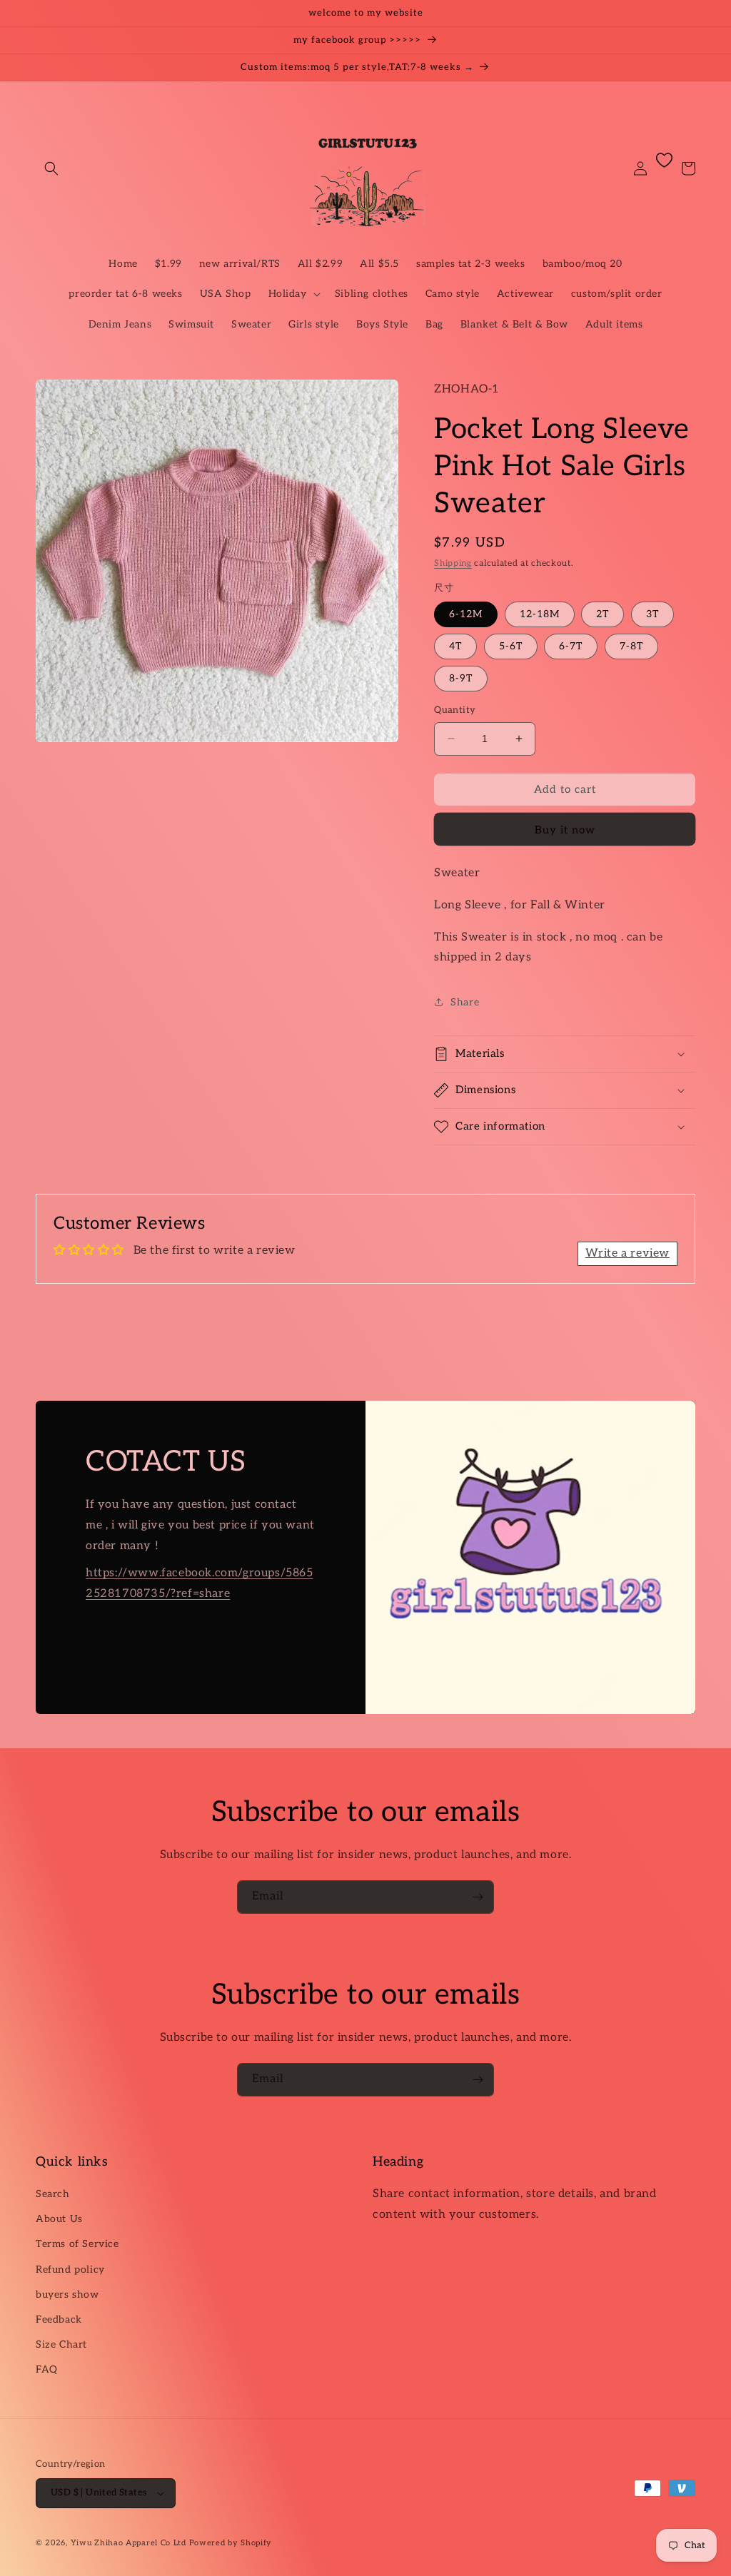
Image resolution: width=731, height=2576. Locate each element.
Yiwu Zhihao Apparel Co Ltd (128, 2543)
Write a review (627, 1253)
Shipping (453, 563)
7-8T (631, 646)
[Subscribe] (478, 1897)
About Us (59, 2219)
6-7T (571, 646)
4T (455, 646)
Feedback (59, 2319)
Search (53, 2194)
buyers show (67, 2294)
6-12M (466, 614)
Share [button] (465, 1002)
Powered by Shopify (231, 2543)
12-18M (540, 614)
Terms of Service (77, 2244)
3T (652, 614)
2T (603, 614)
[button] (51, 168)
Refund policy (70, 2270)
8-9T (461, 678)
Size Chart (61, 2344)
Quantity (455, 710)
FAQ (47, 2369)
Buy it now (565, 830)
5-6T (511, 646)
